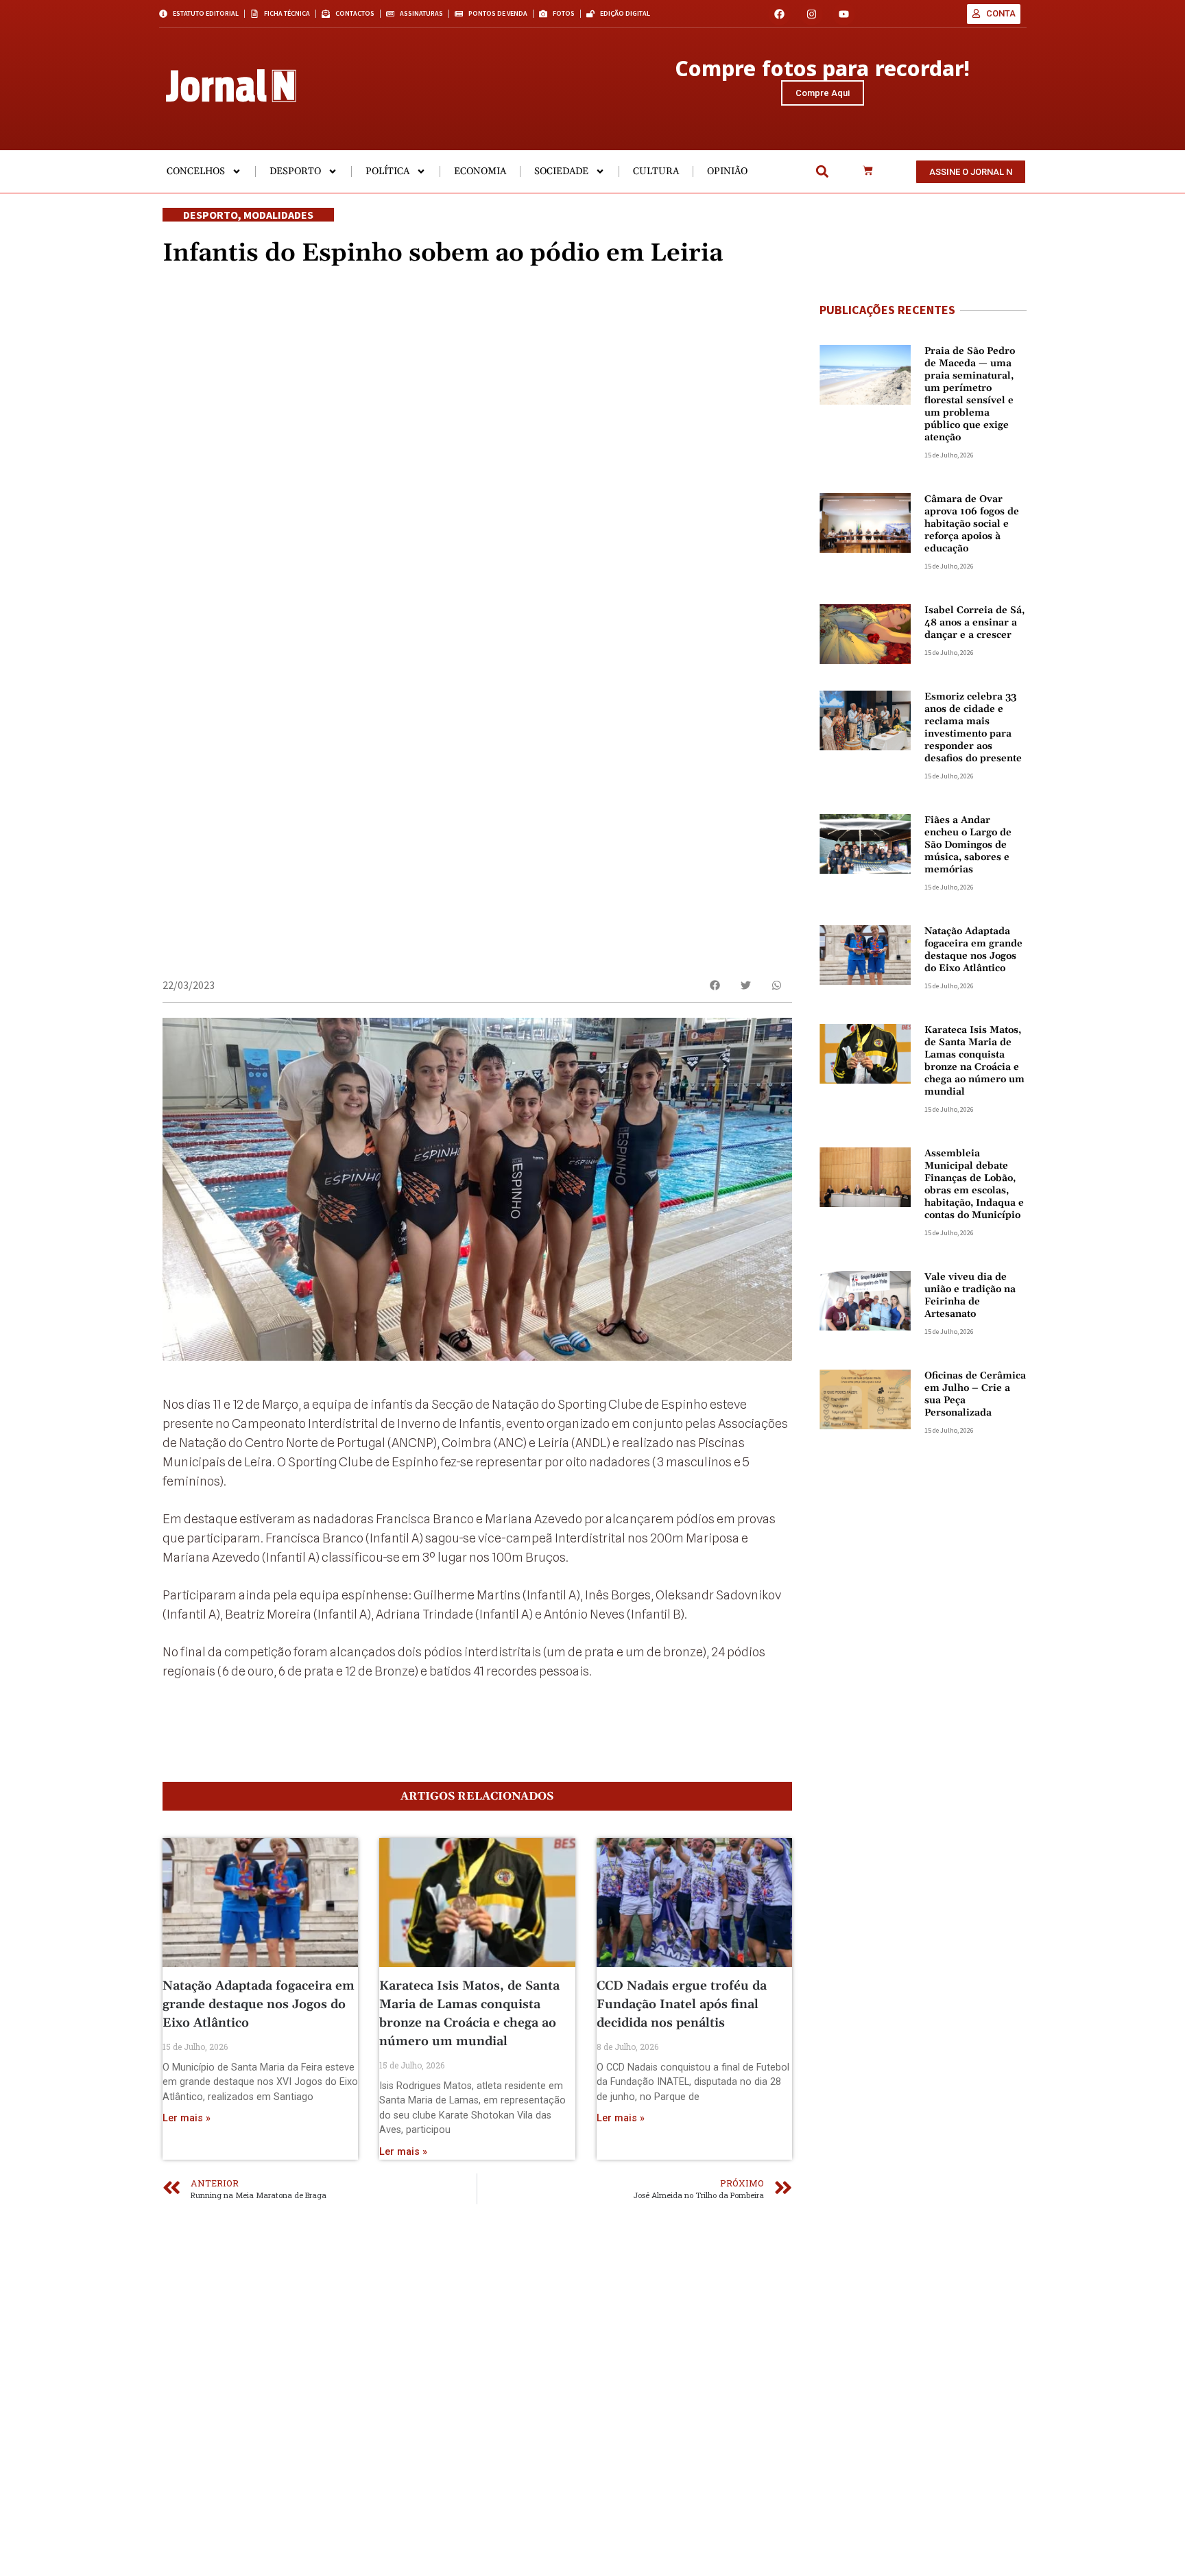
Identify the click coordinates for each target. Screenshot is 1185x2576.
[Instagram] (812, 14)
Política (387, 171)
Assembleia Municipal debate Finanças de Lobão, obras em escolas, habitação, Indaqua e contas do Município (974, 1184)
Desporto (295, 171)
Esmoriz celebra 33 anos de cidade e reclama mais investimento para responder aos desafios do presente (973, 728)
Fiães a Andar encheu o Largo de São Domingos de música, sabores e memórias (968, 845)
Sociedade (561, 171)
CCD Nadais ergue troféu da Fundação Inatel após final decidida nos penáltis (682, 2004)
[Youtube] (844, 14)
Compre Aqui (823, 93)
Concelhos (196, 171)
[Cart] (868, 171)
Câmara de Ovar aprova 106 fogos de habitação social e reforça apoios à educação (972, 524)
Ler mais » (187, 2118)
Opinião (727, 171)
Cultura (656, 171)
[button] (822, 172)
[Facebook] (779, 14)
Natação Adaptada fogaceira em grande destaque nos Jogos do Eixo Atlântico (259, 2004)
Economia (480, 171)
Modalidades (278, 215)
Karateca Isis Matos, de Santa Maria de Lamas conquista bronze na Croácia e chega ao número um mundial (974, 1061)
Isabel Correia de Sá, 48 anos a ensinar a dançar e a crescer (974, 623)
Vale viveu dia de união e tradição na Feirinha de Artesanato (970, 1296)
